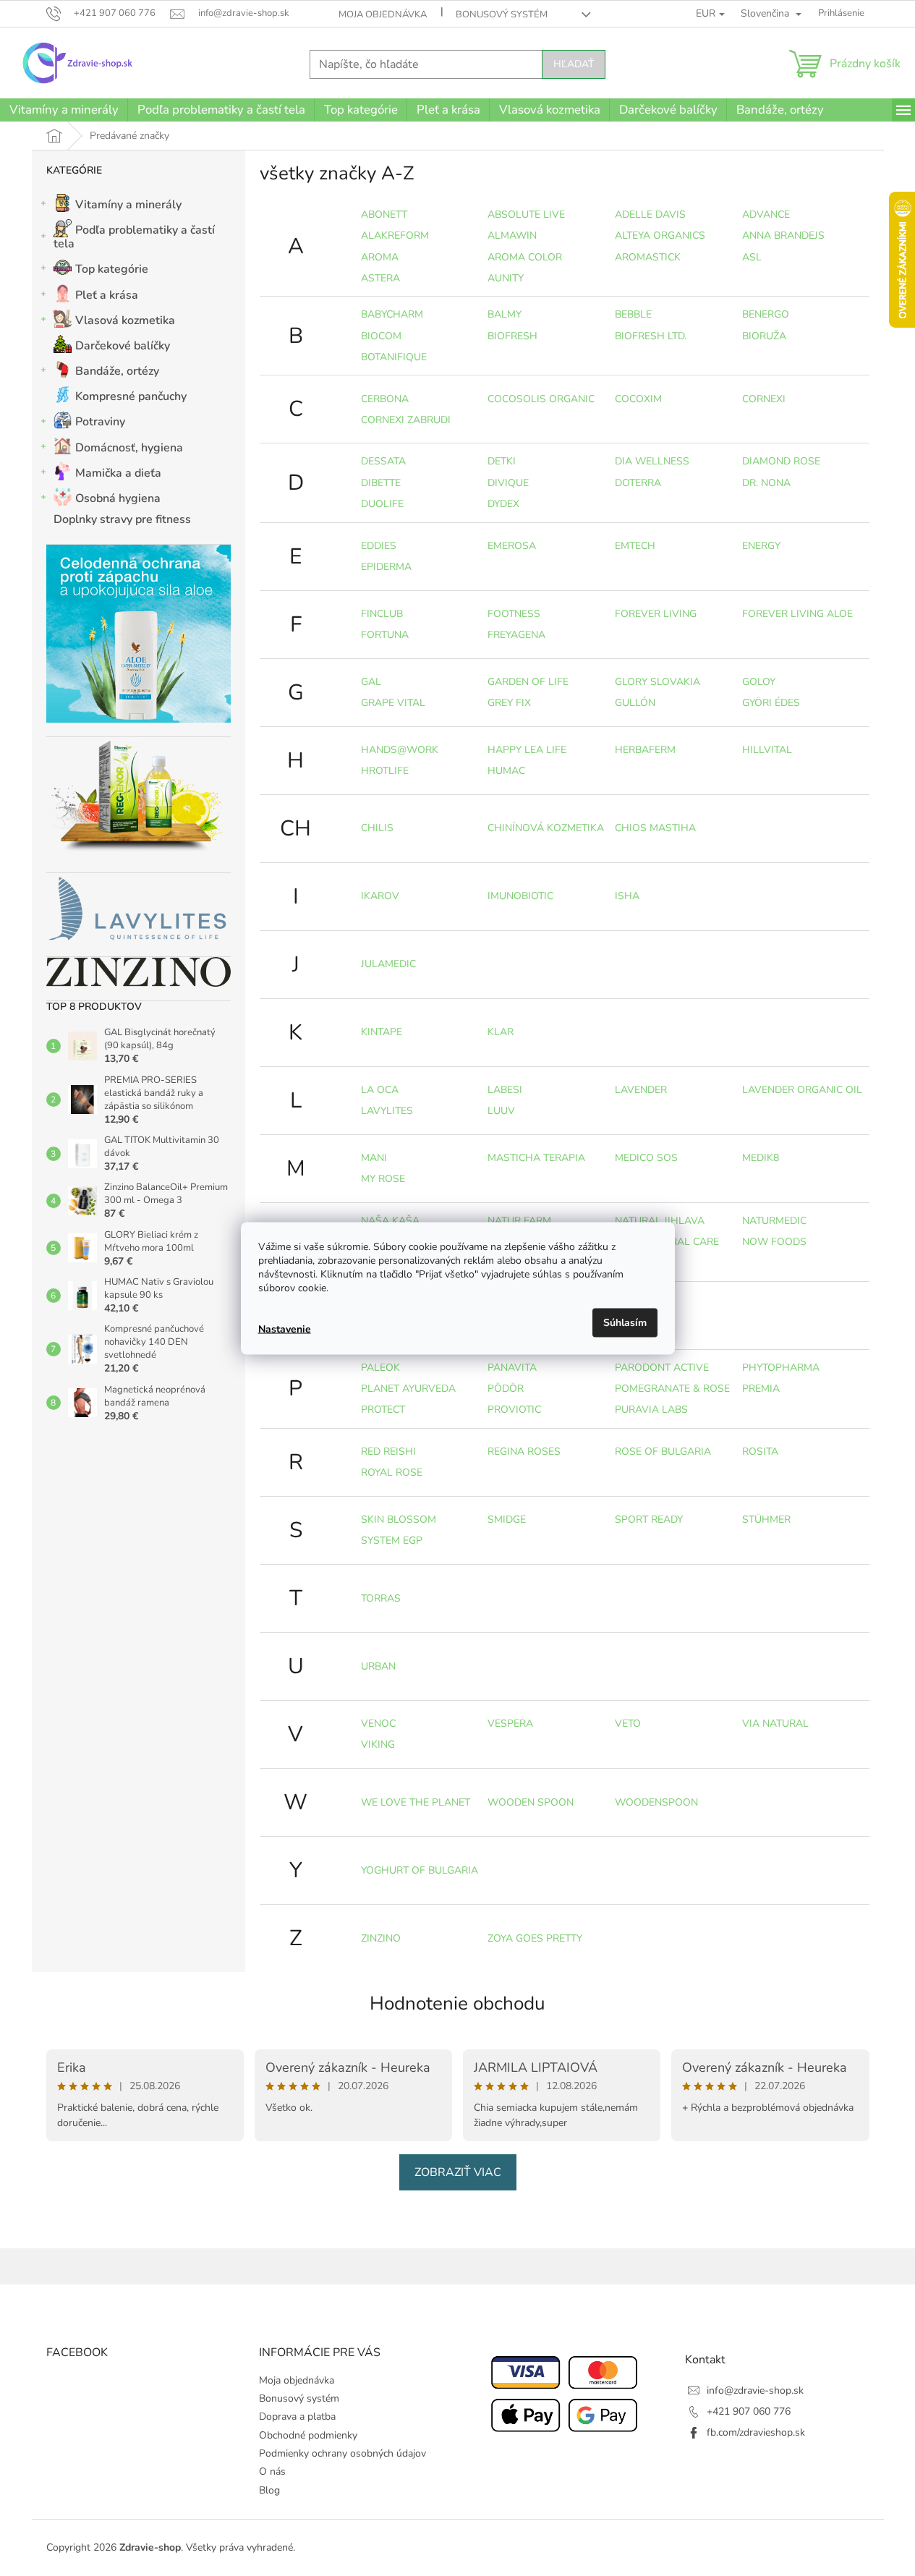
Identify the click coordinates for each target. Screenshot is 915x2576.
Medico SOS (646, 1158)
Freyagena (516, 635)
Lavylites (387, 1111)
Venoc (378, 1723)
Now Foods (774, 1242)
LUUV (501, 1111)
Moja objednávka (383, 14)
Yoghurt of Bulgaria (420, 1870)
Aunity (506, 278)
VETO (628, 1723)
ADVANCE (766, 214)
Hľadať (574, 64)
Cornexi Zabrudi (406, 420)
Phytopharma (781, 1368)
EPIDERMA (386, 567)
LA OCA (380, 1090)
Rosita (760, 1451)
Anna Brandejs (783, 235)
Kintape (382, 1032)
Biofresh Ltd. (651, 336)
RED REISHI (388, 1451)
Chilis (377, 828)
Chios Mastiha (655, 828)
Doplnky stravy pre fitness (122, 519)
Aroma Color (525, 257)
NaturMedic (774, 1221)
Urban (378, 1666)
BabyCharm (392, 314)
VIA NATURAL (775, 1723)
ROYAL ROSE (392, 1472)
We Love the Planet (416, 1802)
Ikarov (380, 896)
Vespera (510, 1723)
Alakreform (395, 235)
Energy (761, 546)
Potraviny (100, 422)
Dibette (381, 483)
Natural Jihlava (660, 1221)
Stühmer (766, 1519)
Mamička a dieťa (118, 473)
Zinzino (381, 1938)
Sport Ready (649, 1519)
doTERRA (638, 483)
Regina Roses (524, 1451)
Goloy (759, 682)
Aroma (380, 257)
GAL (371, 682)
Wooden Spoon (531, 1802)
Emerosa (512, 546)
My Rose (383, 1179)
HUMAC (506, 771)
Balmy (505, 314)
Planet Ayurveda (408, 1389)
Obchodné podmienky (308, 2435)
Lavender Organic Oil (802, 1090)
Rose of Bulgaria (663, 1451)
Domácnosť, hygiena (129, 448)
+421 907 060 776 (749, 2411)
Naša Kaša (390, 1221)
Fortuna (385, 635)
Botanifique (394, 357)
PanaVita (512, 1368)
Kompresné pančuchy (131, 396)
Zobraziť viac (458, 2172)
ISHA (627, 896)
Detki (502, 461)
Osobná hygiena (118, 498)
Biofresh (512, 336)
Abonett (384, 214)
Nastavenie (285, 1329)
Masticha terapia (536, 1158)
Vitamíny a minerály (128, 205)
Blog (269, 2490)
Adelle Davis (650, 214)
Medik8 (761, 1158)
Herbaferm (645, 750)
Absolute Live (526, 214)
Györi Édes (771, 703)
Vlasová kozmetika (125, 320)
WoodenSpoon (656, 1802)
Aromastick (648, 257)
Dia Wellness (652, 461)
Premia (761, 1389)
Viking (378, 1744)
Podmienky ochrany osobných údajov (342, 2453)
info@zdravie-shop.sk (755, 2390)
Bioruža (764, 336)
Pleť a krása (107, 295)
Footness (514, 614)
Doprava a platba (297, 2416)
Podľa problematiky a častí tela (134, 237)
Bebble (633, 314)
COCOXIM (638, 399)
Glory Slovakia (657, 682)
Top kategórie (112, 269)
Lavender (641, 1090)
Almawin (512, 235)
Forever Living (656, 614)
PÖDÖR (506, 1389)
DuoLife (382, 504)
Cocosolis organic (541, 399)
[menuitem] (64, 110)
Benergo (766, 314)
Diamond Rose (781, 461)
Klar (501, 1032)
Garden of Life (528, 682)
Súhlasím (625, 1322)
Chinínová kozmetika (546, 828)
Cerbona (385, 399)
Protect (383, 1410)
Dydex (503, 504)
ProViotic (514, 1410)
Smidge (507, 1519)
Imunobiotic (520, 896)
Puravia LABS (651, 1410)
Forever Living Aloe (797, 614)
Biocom (381, 336)
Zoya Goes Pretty (535, 1938)
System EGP (392, 1540)
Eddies (379, 546)
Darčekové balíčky (123, 346)
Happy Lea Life (527, 750)
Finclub (382, 614)
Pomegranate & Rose (672, 1389)
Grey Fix (509, 703)
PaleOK (380, 1368)
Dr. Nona (766, 483)
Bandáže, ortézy (117, 371)
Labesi (505, 1090)
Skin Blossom (399, 1519)
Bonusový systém (502, 14)
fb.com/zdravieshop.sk (756, 2432)
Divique (508, 483)
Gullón (635, 703)
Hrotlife (385, 771)
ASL (752, 257)
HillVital (767, 750)
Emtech (635, 546)
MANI (374, 1158)
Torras (381, 1598)
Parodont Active (662, 1368)
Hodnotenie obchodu (457, 2003)
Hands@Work (400, 750)
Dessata (383, 461)
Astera (380, 278)
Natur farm (519, 1221)
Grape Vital (393, 703)
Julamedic (388, 964)
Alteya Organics (660, 235)
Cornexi (764, 399)
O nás (272, 2471)
